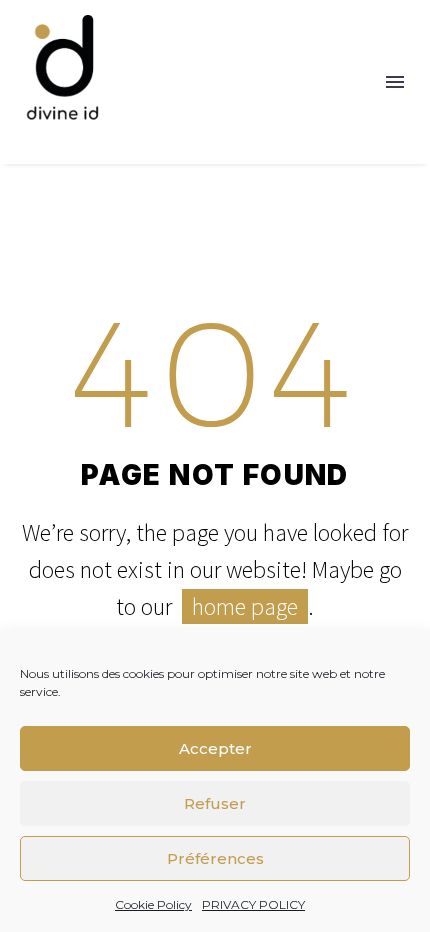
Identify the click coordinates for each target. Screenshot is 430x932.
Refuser (215, 803)
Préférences (215, 858)
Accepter (215, 748)
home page (245, 606)
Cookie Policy (153, 904)
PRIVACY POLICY (253, 904)
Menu (395, 82)
